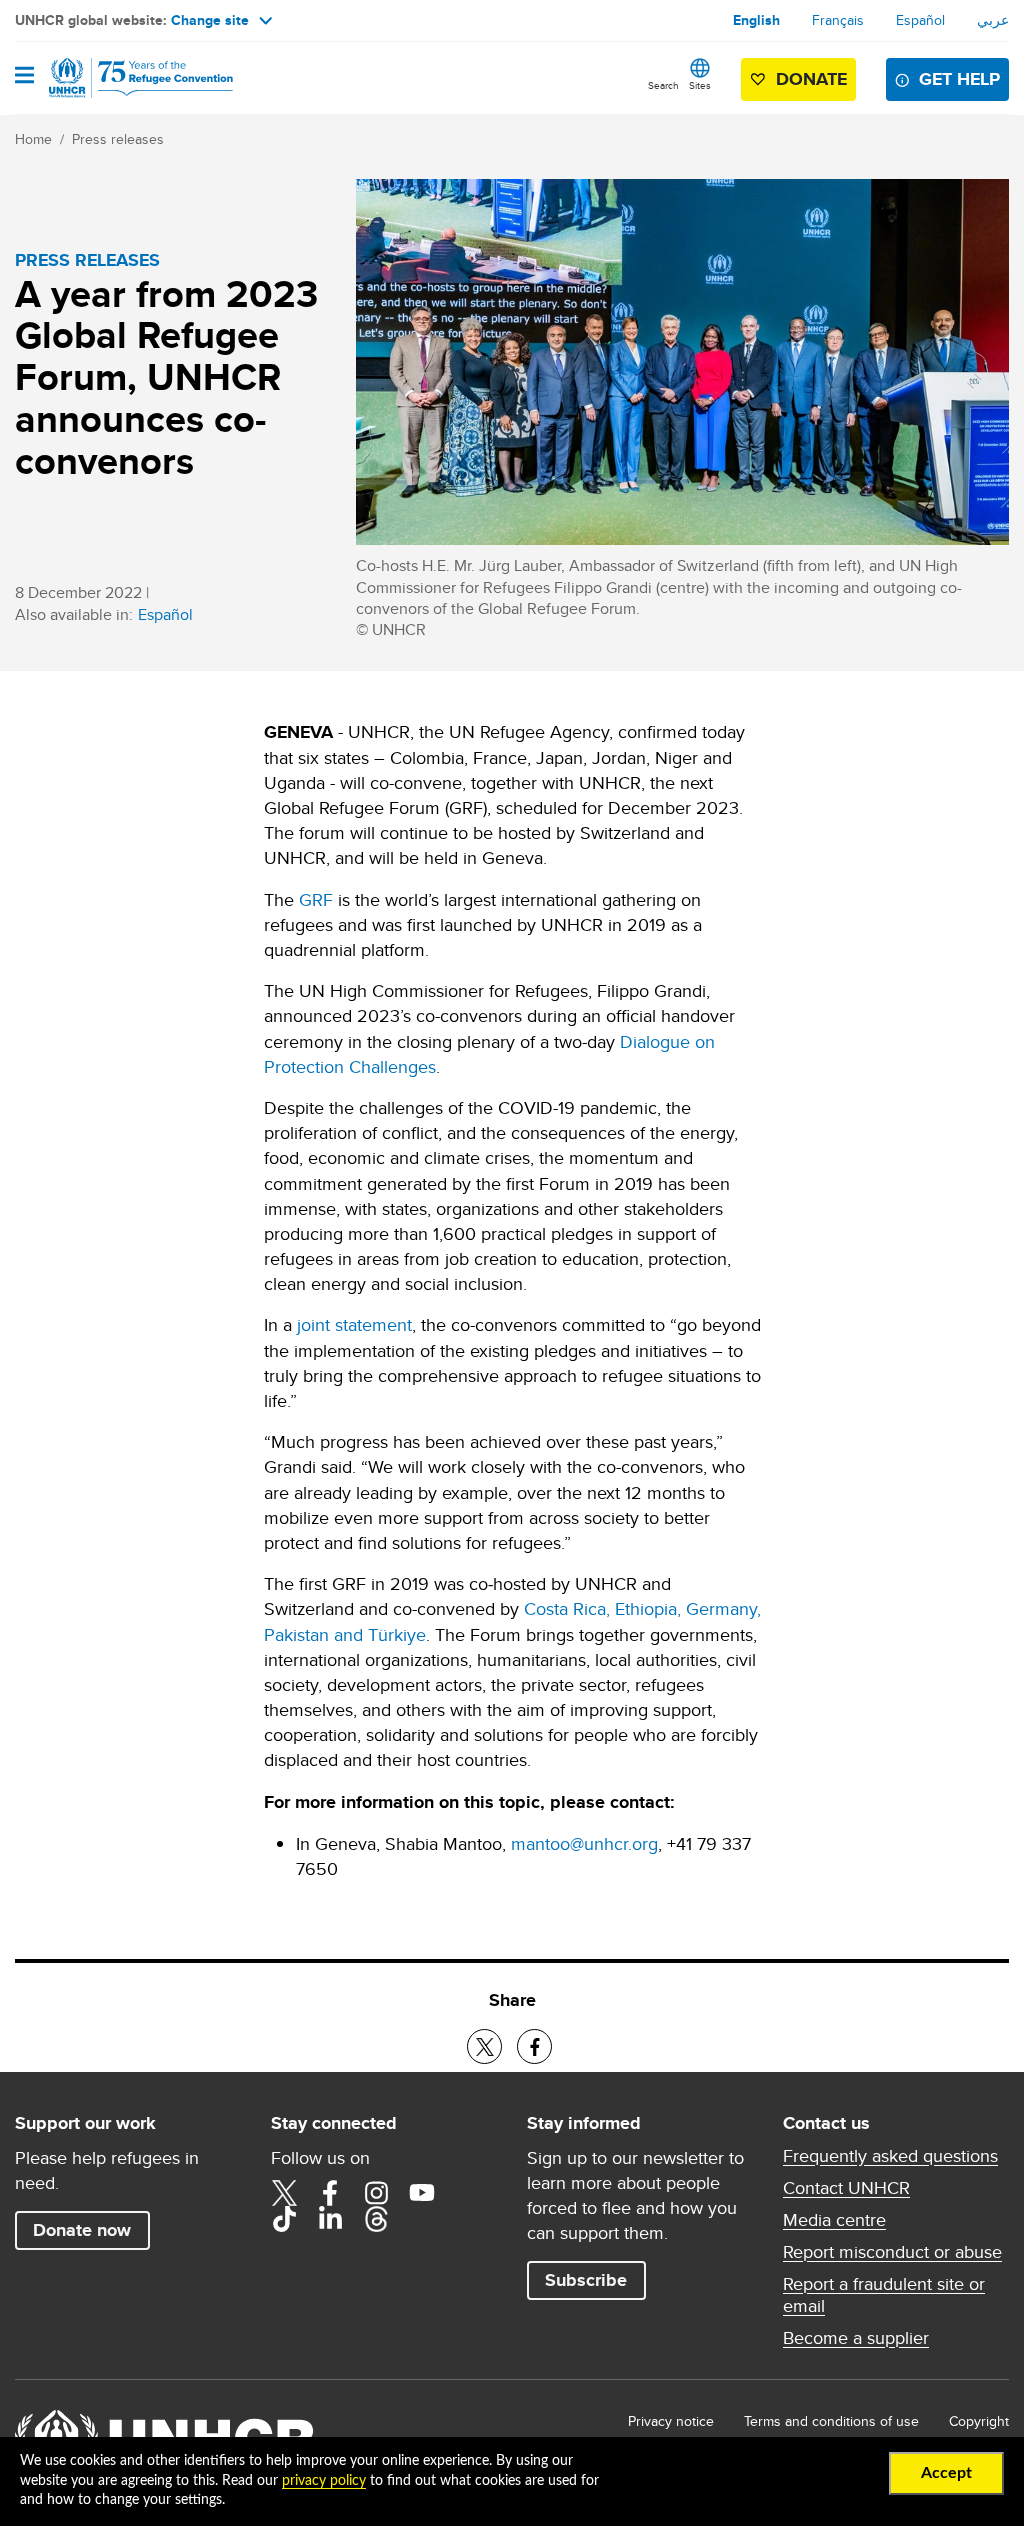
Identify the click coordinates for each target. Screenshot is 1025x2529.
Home (33, 139)
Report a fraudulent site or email (884, 2295)
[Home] (117, 78)
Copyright (979, 2421)
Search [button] (663, 85)
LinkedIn (330, 2219)
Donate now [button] (82, 2230)
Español (920, 20)
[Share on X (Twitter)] (484, 2046)
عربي (993, 20)
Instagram (376, 2193)
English (756, 20)
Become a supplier (856, 2338)
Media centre (834, 2220)
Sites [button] (700, 85)
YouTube (422, 2193)
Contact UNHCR (846, 2188)
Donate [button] (811, 79)
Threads (376, 2219)
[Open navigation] (24, 77)
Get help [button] (959, 79)
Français (838, 20)
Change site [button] (210, 20)
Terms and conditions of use (831, 2421)
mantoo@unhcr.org (584, 1843)
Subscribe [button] (586, 2280)
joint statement (354, 1324)
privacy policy (324, 2481)
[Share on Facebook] (534, 2046)
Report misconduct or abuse (892, 2252)
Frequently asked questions (890, 2156)
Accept (946, 2473)
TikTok (284, 2219)
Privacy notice (671, 2421)
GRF (316, 899)
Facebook (330, 2193)
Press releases (118, 139)
